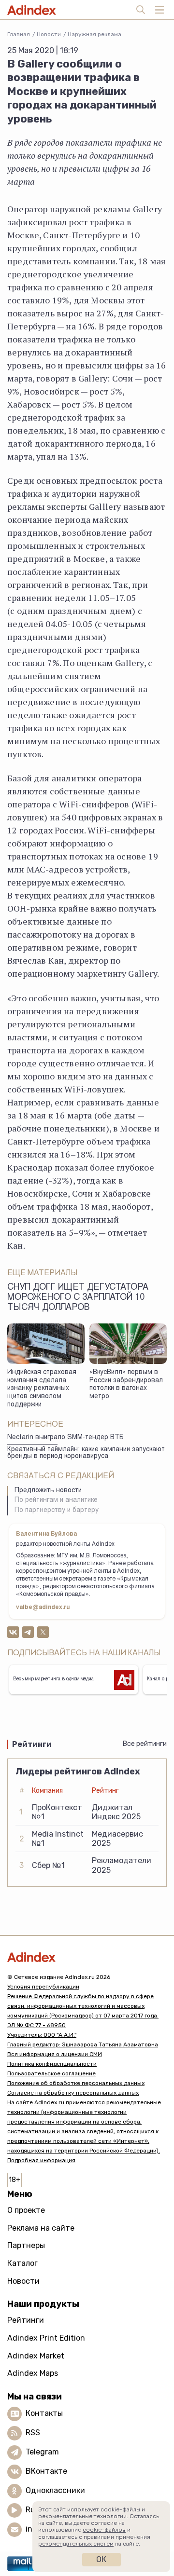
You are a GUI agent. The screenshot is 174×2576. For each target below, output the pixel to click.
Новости (49, 34)
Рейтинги (26, 2320)
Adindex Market (36, 2356)
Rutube (39, 2510)
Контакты (44, 2413)
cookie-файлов (104, 2530)
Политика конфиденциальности (52, 2064)
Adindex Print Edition (46, 2338)
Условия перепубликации (43, 1987)
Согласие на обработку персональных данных (73, 2093)
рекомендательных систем (76, 2544)
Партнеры (26, 2245)
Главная (19, 34)
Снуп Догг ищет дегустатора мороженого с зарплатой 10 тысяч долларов (78, 1298)
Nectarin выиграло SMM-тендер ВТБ (65, 1438)
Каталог (22, 2263)
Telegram (42, 2452)
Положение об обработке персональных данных (76, 2083)
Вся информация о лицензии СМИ (55, 2054)
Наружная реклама (94, 34)
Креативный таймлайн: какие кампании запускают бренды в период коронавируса (86, 1453)
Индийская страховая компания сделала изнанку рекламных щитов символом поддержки (42, 1389)
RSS (33, 2433)
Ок (101, 2559)
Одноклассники (55, 2490)
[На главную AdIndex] (87, 1957)
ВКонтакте (46, 2471)
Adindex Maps (33, 2373)
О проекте (26, 2210)
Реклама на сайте (41, 2228)
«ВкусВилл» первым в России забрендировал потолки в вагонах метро (126, 1385)
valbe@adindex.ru (43, 1608)
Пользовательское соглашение (51, 2073)
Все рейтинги (145, 1744)
